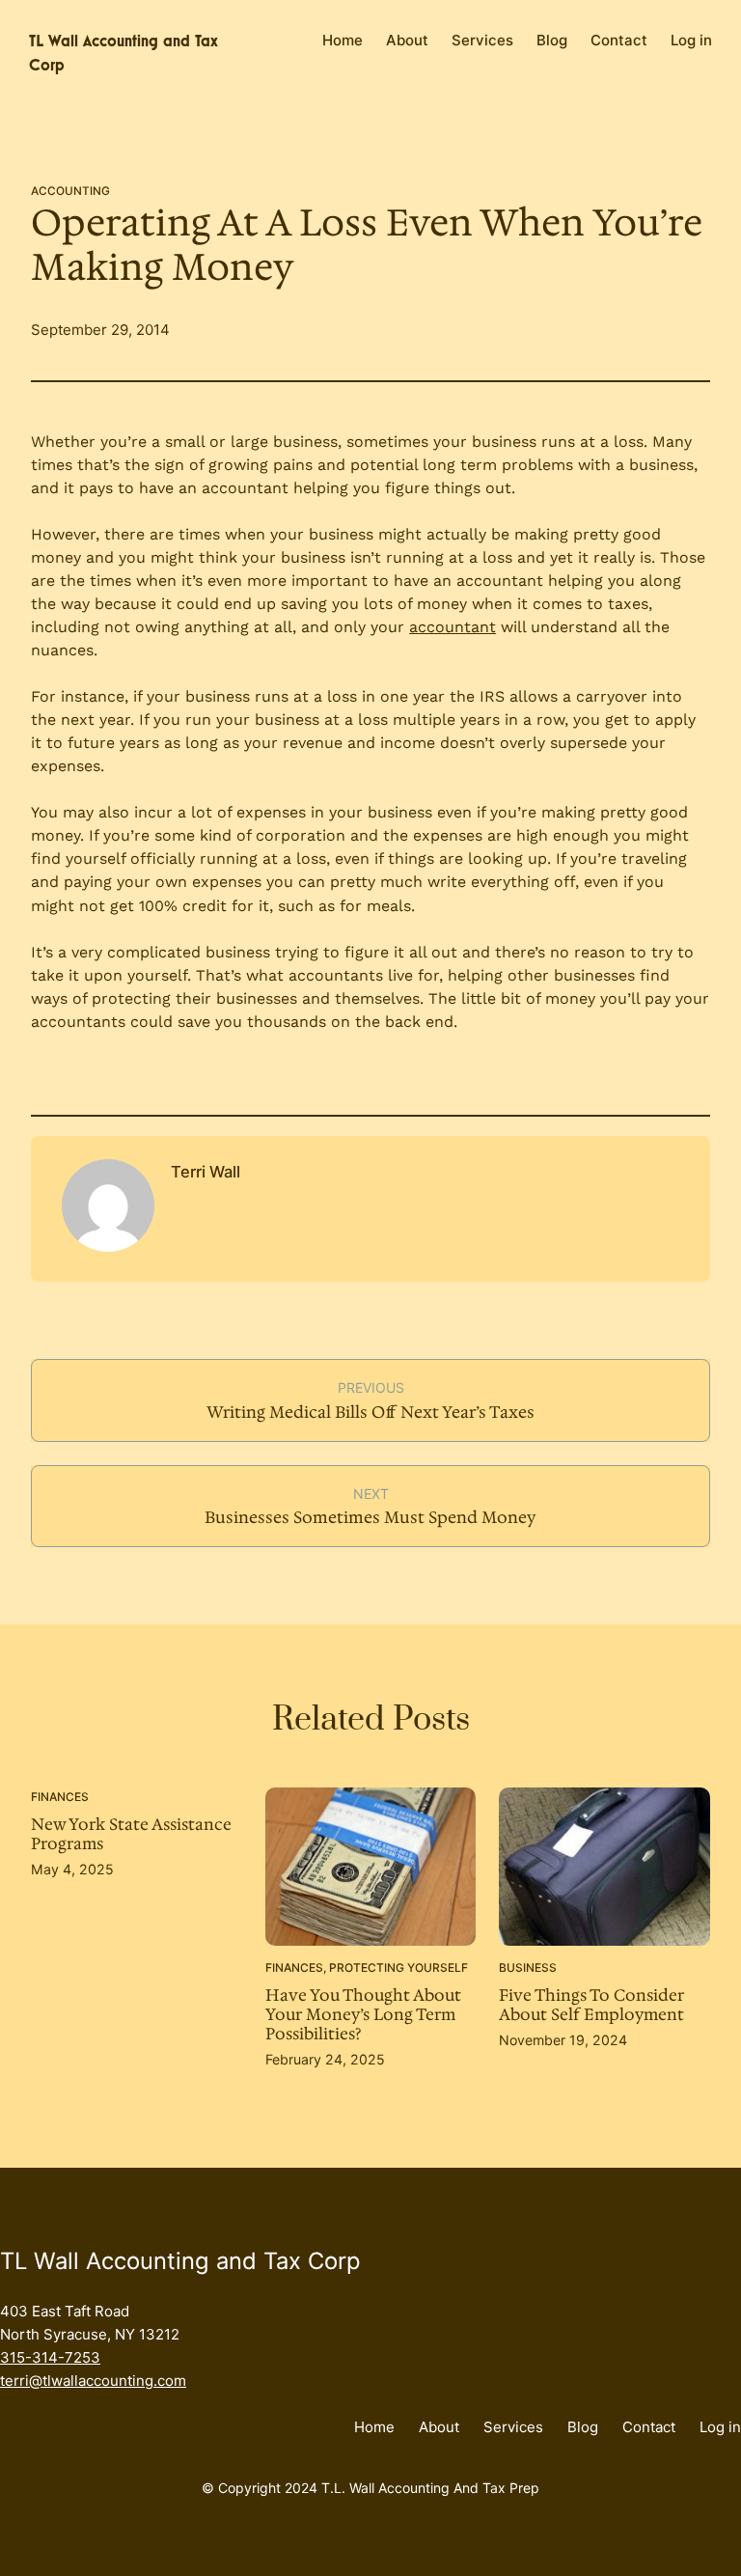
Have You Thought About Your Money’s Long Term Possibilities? (363, 2015)
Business (528, 1967)
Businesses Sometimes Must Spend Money (370, 1517)
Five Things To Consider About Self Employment (591, 2006)
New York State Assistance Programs (131, 1835)
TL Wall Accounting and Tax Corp (180, 2261)
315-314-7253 (50, 2357)
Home (343, 40)
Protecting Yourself (398, 1967)
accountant (453, 627)
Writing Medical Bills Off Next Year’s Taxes (370, 1412)
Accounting (70, 191)
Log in (691, 40)
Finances (60, 1797)
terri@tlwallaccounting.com (93, 2381)
